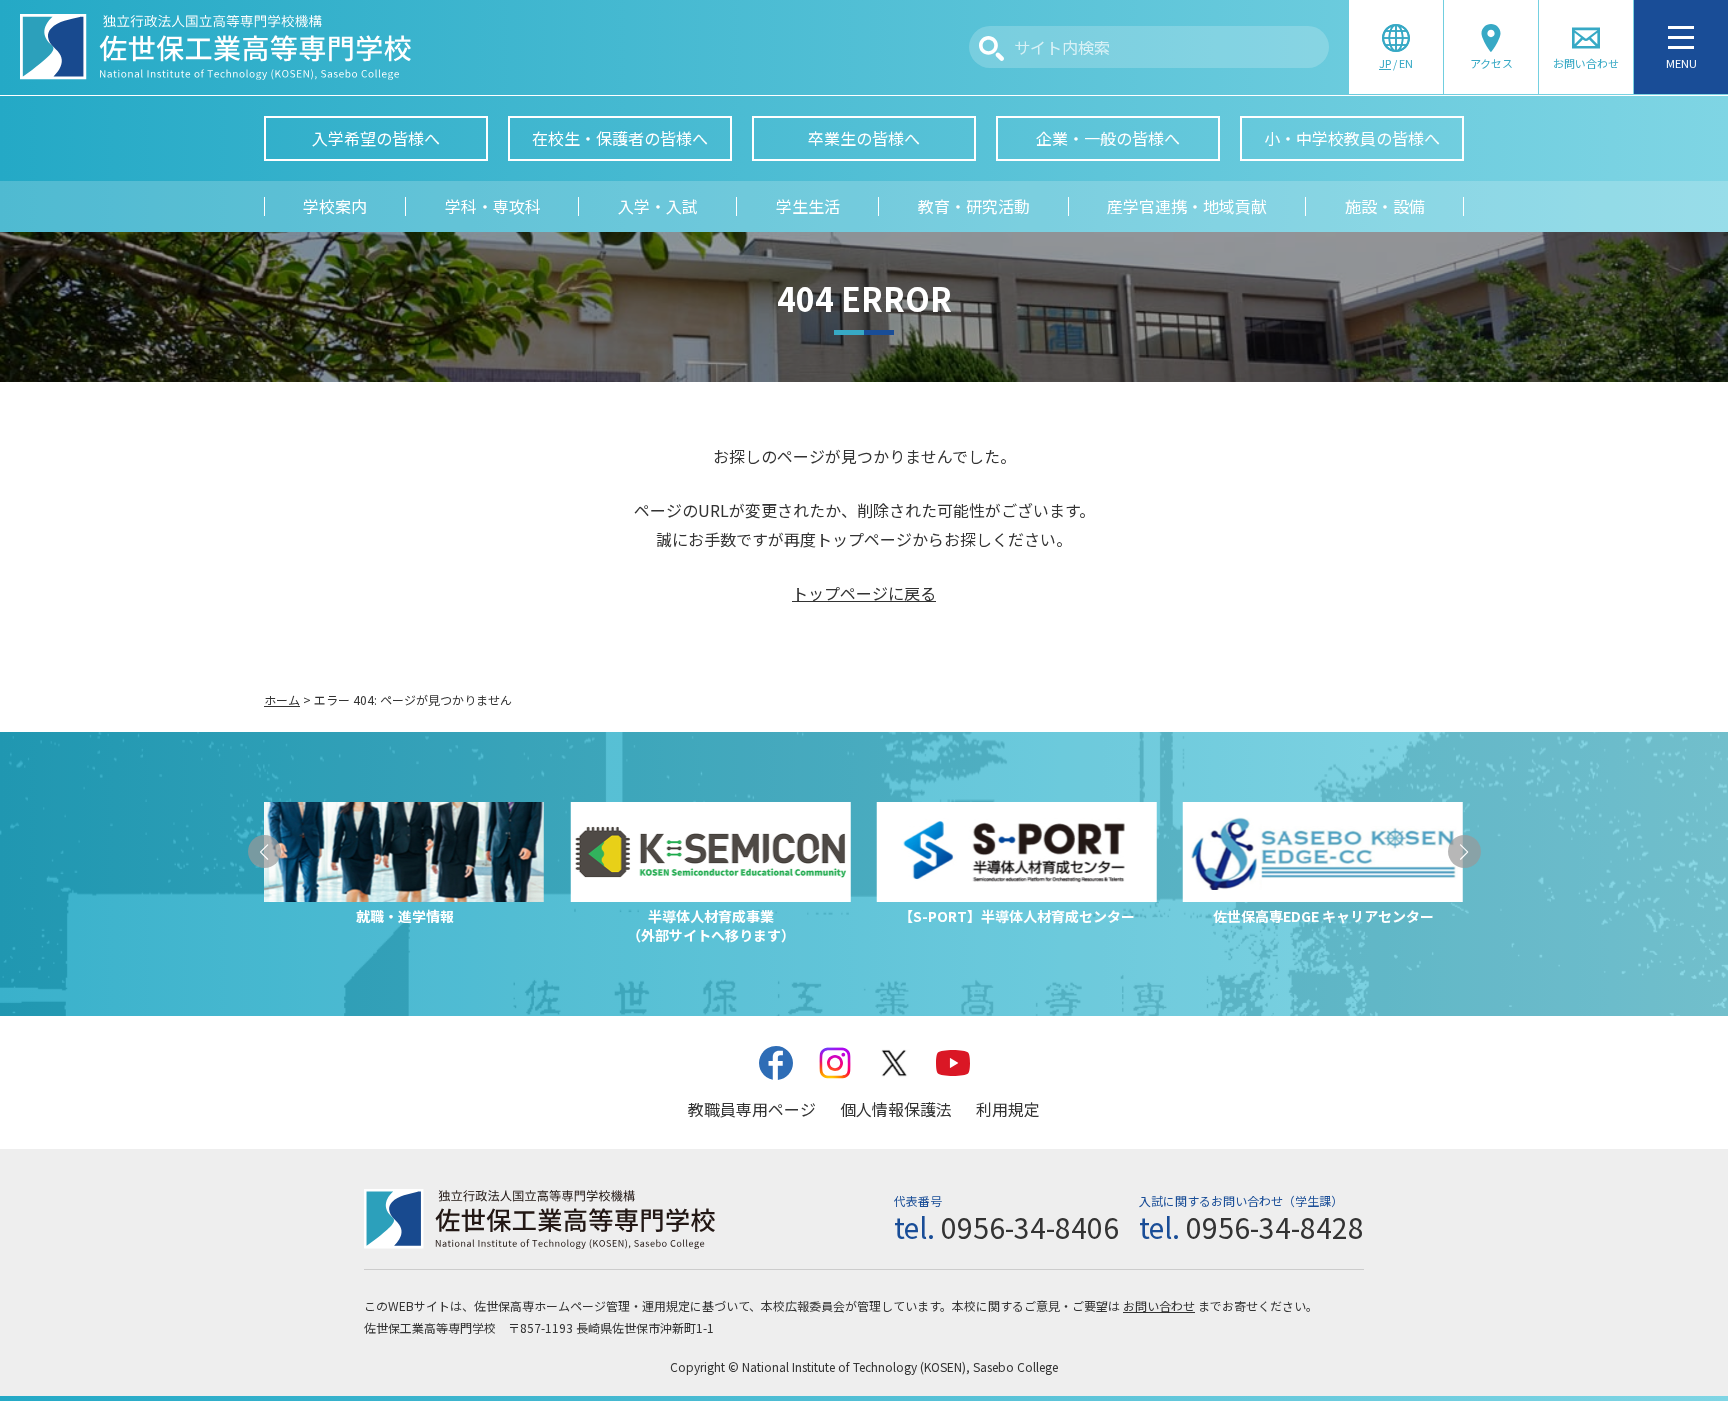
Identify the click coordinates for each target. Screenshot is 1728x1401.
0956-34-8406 (1030, 1227)
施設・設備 (1385, 206)
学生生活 (808, 206)
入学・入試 (658, 206)
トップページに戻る (864, 593)
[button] (264, 851)
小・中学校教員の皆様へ (1352, 138)
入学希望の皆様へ (376, 138)
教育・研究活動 (974, 206)
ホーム (282, 699)
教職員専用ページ (752, 1109)
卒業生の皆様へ (864, 138)
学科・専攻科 (493, 206)
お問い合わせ (1159, 1305)
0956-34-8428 (1275, 1227)
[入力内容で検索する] (991, 48)
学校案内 (335, 206)
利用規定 (1008, 1109)
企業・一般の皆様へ (1108, 138)
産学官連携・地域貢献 (1187, 206)
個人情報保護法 (896, 1109)
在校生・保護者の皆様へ (620, 138)
